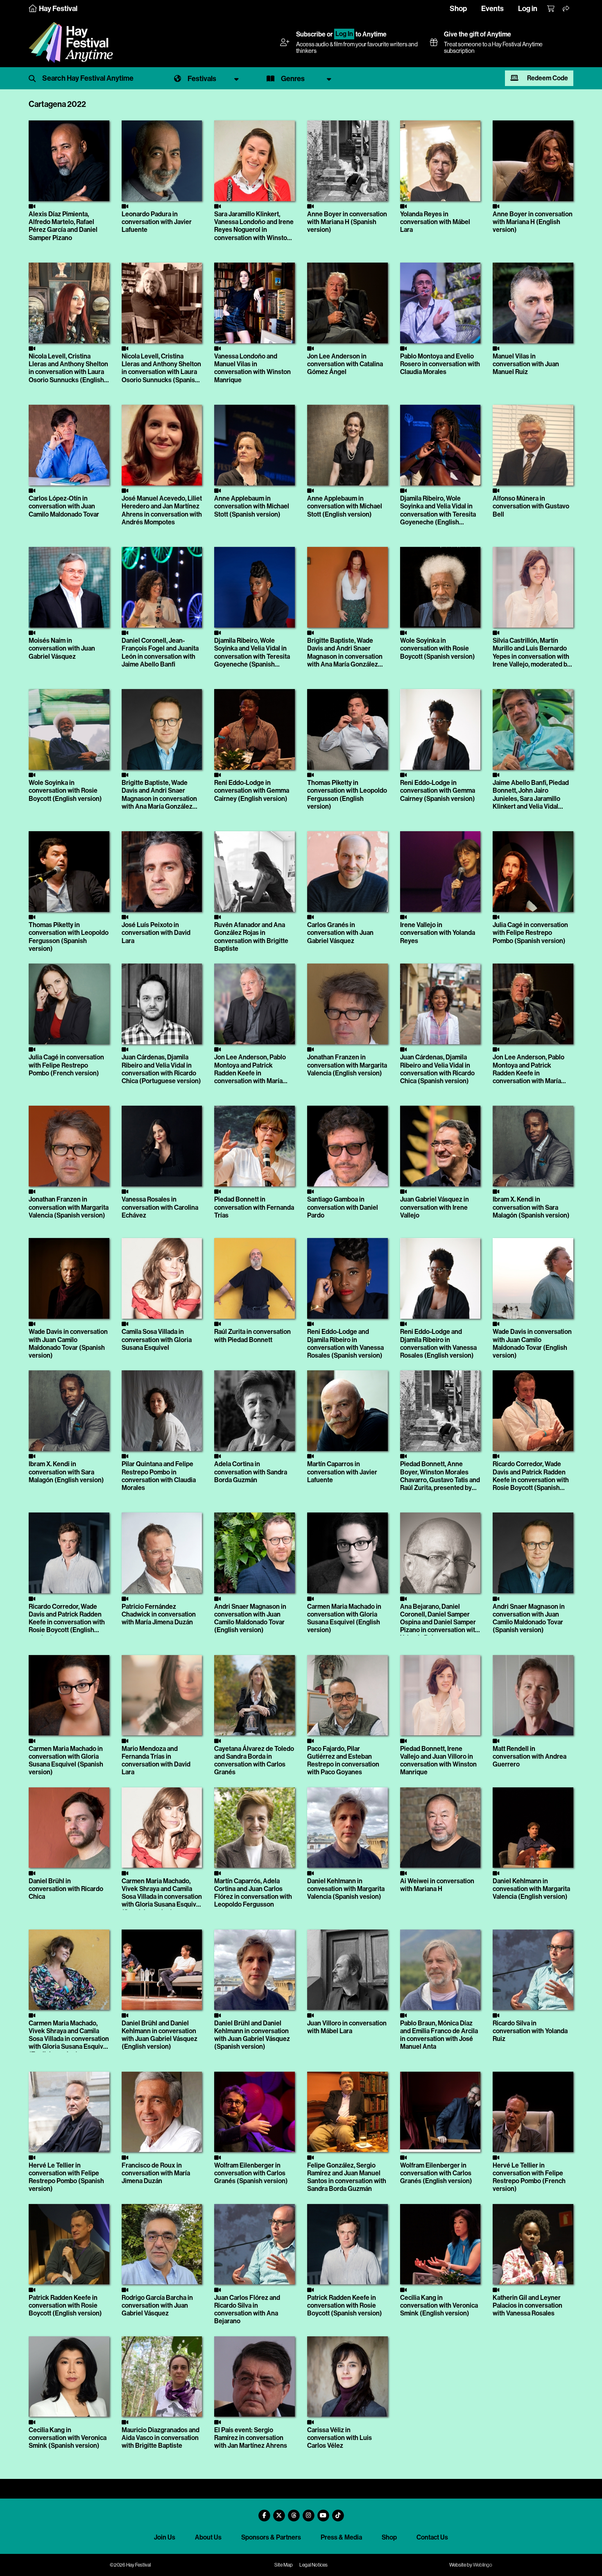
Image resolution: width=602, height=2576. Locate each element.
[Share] (566, 9)
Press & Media (341, 2537)
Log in (528, 9)
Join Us (165, 2537)
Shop (458, 9)
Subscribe (311, 34)
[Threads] (294, 2512)
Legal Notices (313, 2565)
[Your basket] (551, 9)
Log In (344, 34)
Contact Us (432, 2537)
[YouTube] (323, 2512)
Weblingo (483, 2565)
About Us (208, 2537)
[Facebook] (264, 2512)
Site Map (284, 2565)
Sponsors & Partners (271, 2537)
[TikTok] (338, 2512)
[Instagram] (308, 2512)
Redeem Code (547, 78)
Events (492, 9)
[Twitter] (279, 2512)
